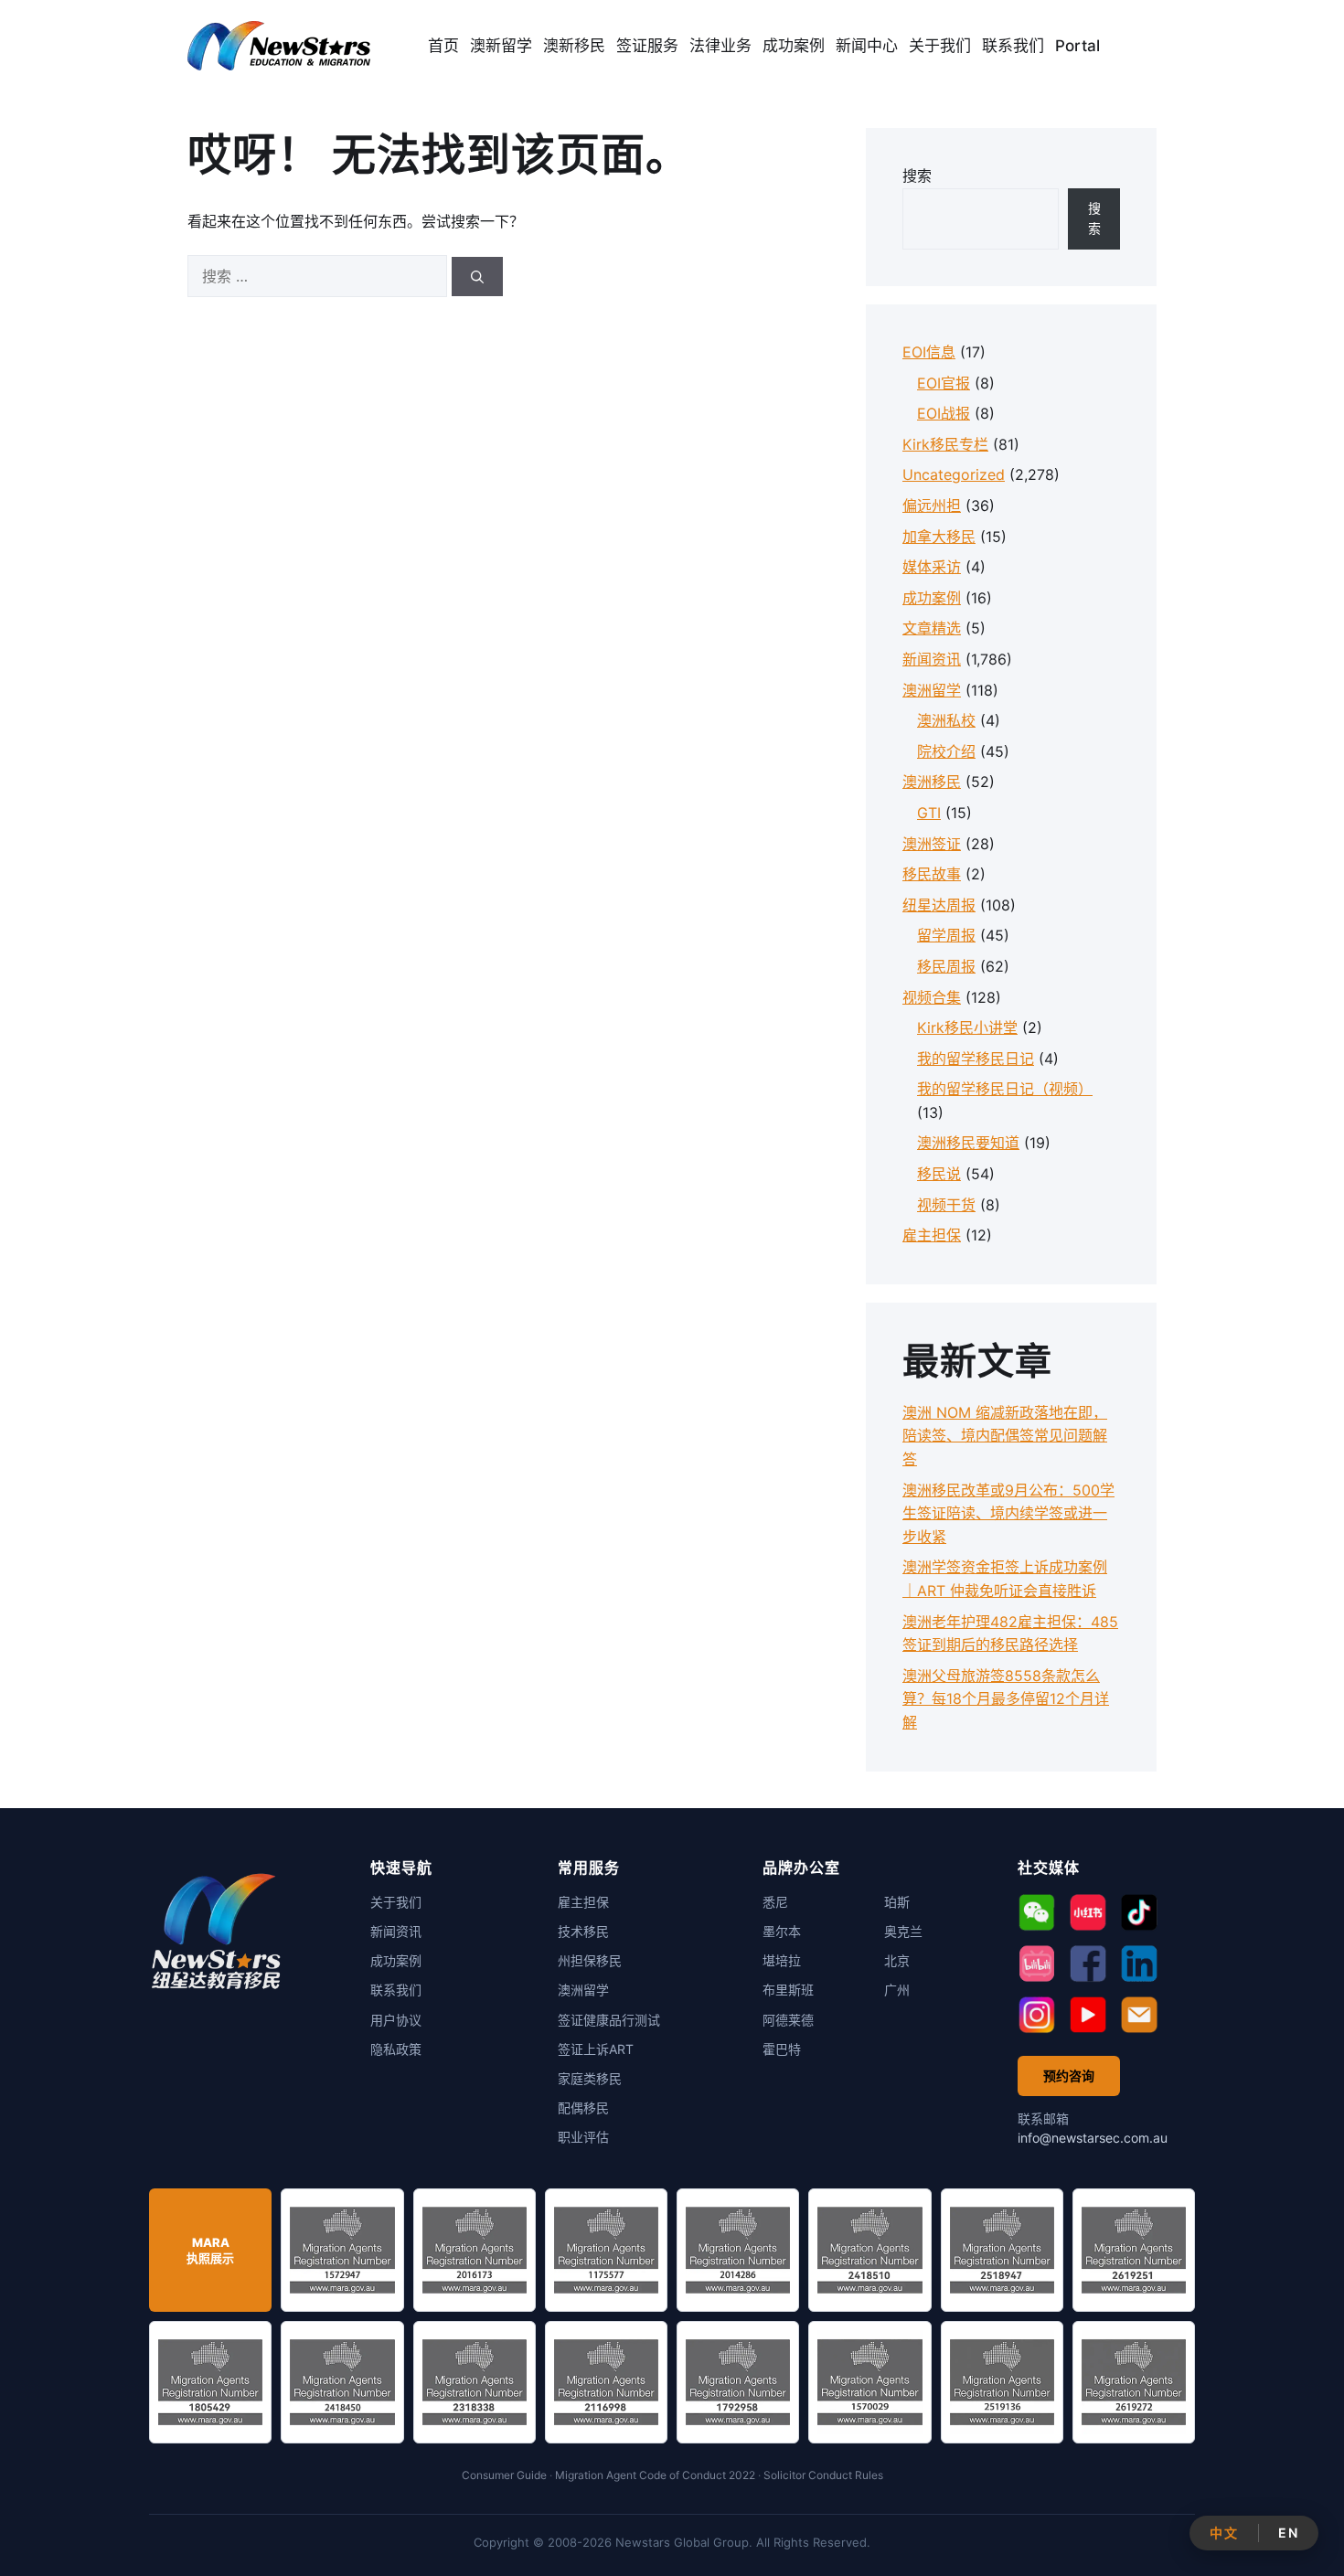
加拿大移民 (939, 537)
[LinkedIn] (1139, 1964)
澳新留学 (501, 46)
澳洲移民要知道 (968, 1143)
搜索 (917, 176)
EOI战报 (944, 413)
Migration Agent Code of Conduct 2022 (655, 2475)
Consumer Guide (504, 2475)
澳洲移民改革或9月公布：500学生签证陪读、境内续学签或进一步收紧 (1008, 1513)
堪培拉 (782, 1960)
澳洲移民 (932, 782)
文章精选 (932, 628)
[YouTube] (1088, 2015)
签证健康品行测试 (609, 2020)
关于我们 (940, 46)
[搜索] (477, 277)
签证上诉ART (596, 2049)
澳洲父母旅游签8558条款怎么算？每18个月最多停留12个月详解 (1006, 1699)
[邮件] (1139, 2015)
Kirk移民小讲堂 (967, 1027)
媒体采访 (932, 567)
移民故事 (932, 874)
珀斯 (897, 1902)
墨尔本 (782, 1931)
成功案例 (794, 46)
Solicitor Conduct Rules (823, 2475)
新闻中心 (867, 46)
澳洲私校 (946, 720)
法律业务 (720, 46)
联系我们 (1013, 46)
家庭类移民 (590, 2078)
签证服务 (647, 46)
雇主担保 (932, 1235)
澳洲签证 (932, 844)
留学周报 (946, 935)
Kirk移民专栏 (945, 444)
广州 (897, 1990)
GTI (929, 813)
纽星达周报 (939, 905)
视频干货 (946, 1205)
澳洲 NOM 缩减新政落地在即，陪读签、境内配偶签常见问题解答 (1005, 1436)
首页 (443, 46)
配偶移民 (583, 2108)
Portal (1077, 46)
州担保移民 (590, 1960)
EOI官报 (944, 383)
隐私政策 (396, 2049)
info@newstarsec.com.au (1093, 2138)
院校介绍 (946, 751)
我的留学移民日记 (976, 1059)
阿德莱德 (788, 2020)
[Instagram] (1037, 2015)
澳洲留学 (932, 690)
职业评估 (583, 2137)
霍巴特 (782, 2049)
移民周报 (946, 966)
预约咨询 (1069, 2076)
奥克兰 (903, 1931)
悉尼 (775, 1902)
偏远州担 (932, 506)
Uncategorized (954, 474)
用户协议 (396, 2020)
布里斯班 (788, 1990)
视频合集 (932, 997)
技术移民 (583, 1931)
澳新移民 (574, 46)
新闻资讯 (932, 659)
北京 (897, 1960)
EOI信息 (929, 352)
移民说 (939, 1174)
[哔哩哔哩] (1037, 1964)
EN (1288, 2533)
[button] (1037, 1912)
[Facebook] (1088, 1964)
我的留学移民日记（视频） (1005, 1089)
